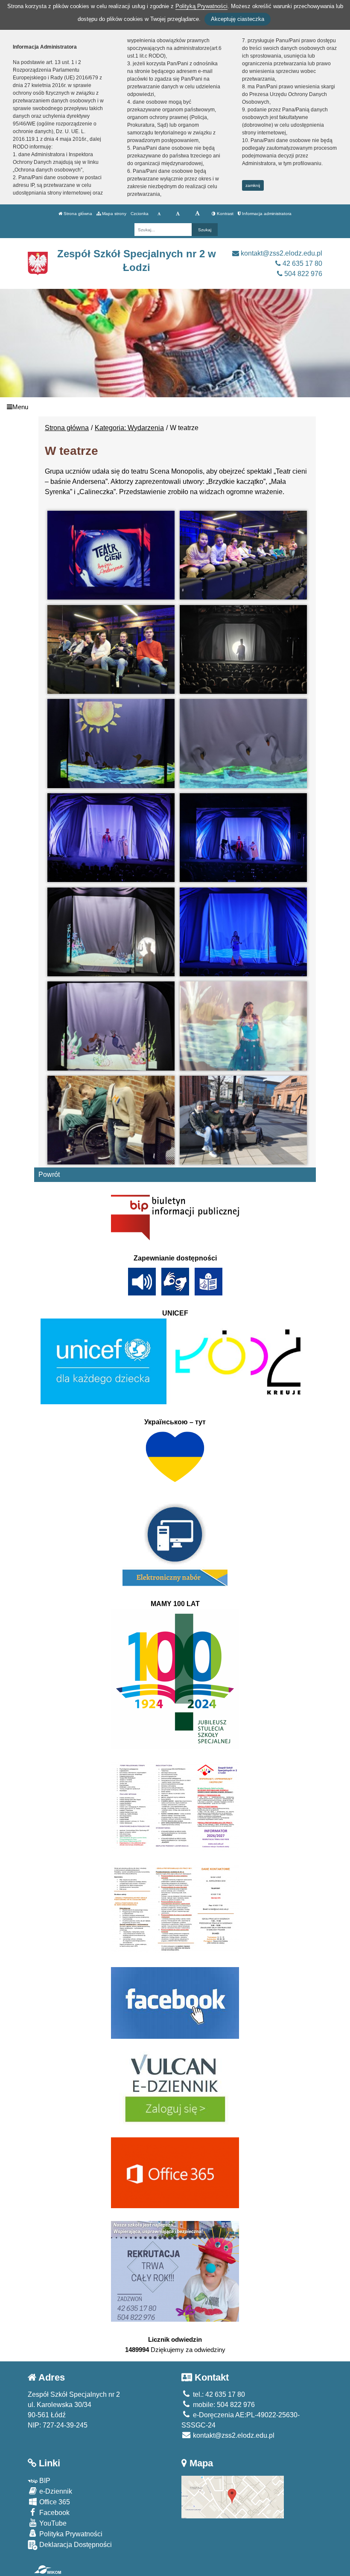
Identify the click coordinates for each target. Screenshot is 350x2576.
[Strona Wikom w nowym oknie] (48, 2570)
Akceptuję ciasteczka (238, 19)
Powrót (49, 1174)
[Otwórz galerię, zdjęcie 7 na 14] (111, 838)
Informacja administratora (266, 214)
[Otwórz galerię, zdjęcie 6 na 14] (243, 743)
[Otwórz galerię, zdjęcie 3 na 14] (111, 649)
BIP (44, 2481)
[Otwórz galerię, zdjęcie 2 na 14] (243, 555)
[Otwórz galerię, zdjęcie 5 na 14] (111, 743)
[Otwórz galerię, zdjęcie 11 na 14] (111, 1026)
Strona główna (77, 214)
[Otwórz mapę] (233, 2496)
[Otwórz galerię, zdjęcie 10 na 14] (243, 932)
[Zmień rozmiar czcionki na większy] (178, 214)
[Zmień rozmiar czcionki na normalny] (159, 214)
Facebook (54, 2513)
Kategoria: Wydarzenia (129, 428)
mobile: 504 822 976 (223, 2405)
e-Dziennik (55, 2491)
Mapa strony (114, 214)
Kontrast (225, 214)
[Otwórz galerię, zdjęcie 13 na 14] (111, 1120)
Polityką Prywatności (201, 6)
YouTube (52, 2523)
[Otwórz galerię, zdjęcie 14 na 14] (243, 1120)
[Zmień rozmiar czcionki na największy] (197, 214)
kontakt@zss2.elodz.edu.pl (281, 253)
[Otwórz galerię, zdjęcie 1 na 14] (111, 555)
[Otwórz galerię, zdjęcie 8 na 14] (243, 838)
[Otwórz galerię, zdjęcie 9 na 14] (111, 932)
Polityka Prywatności (70, 2534)
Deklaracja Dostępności (75, 2545)
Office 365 (54, 2502)
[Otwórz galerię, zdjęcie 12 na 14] (243, 1026)
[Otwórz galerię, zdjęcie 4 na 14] (243, 649)
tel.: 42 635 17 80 (218, 2394)
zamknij (253, 185)
